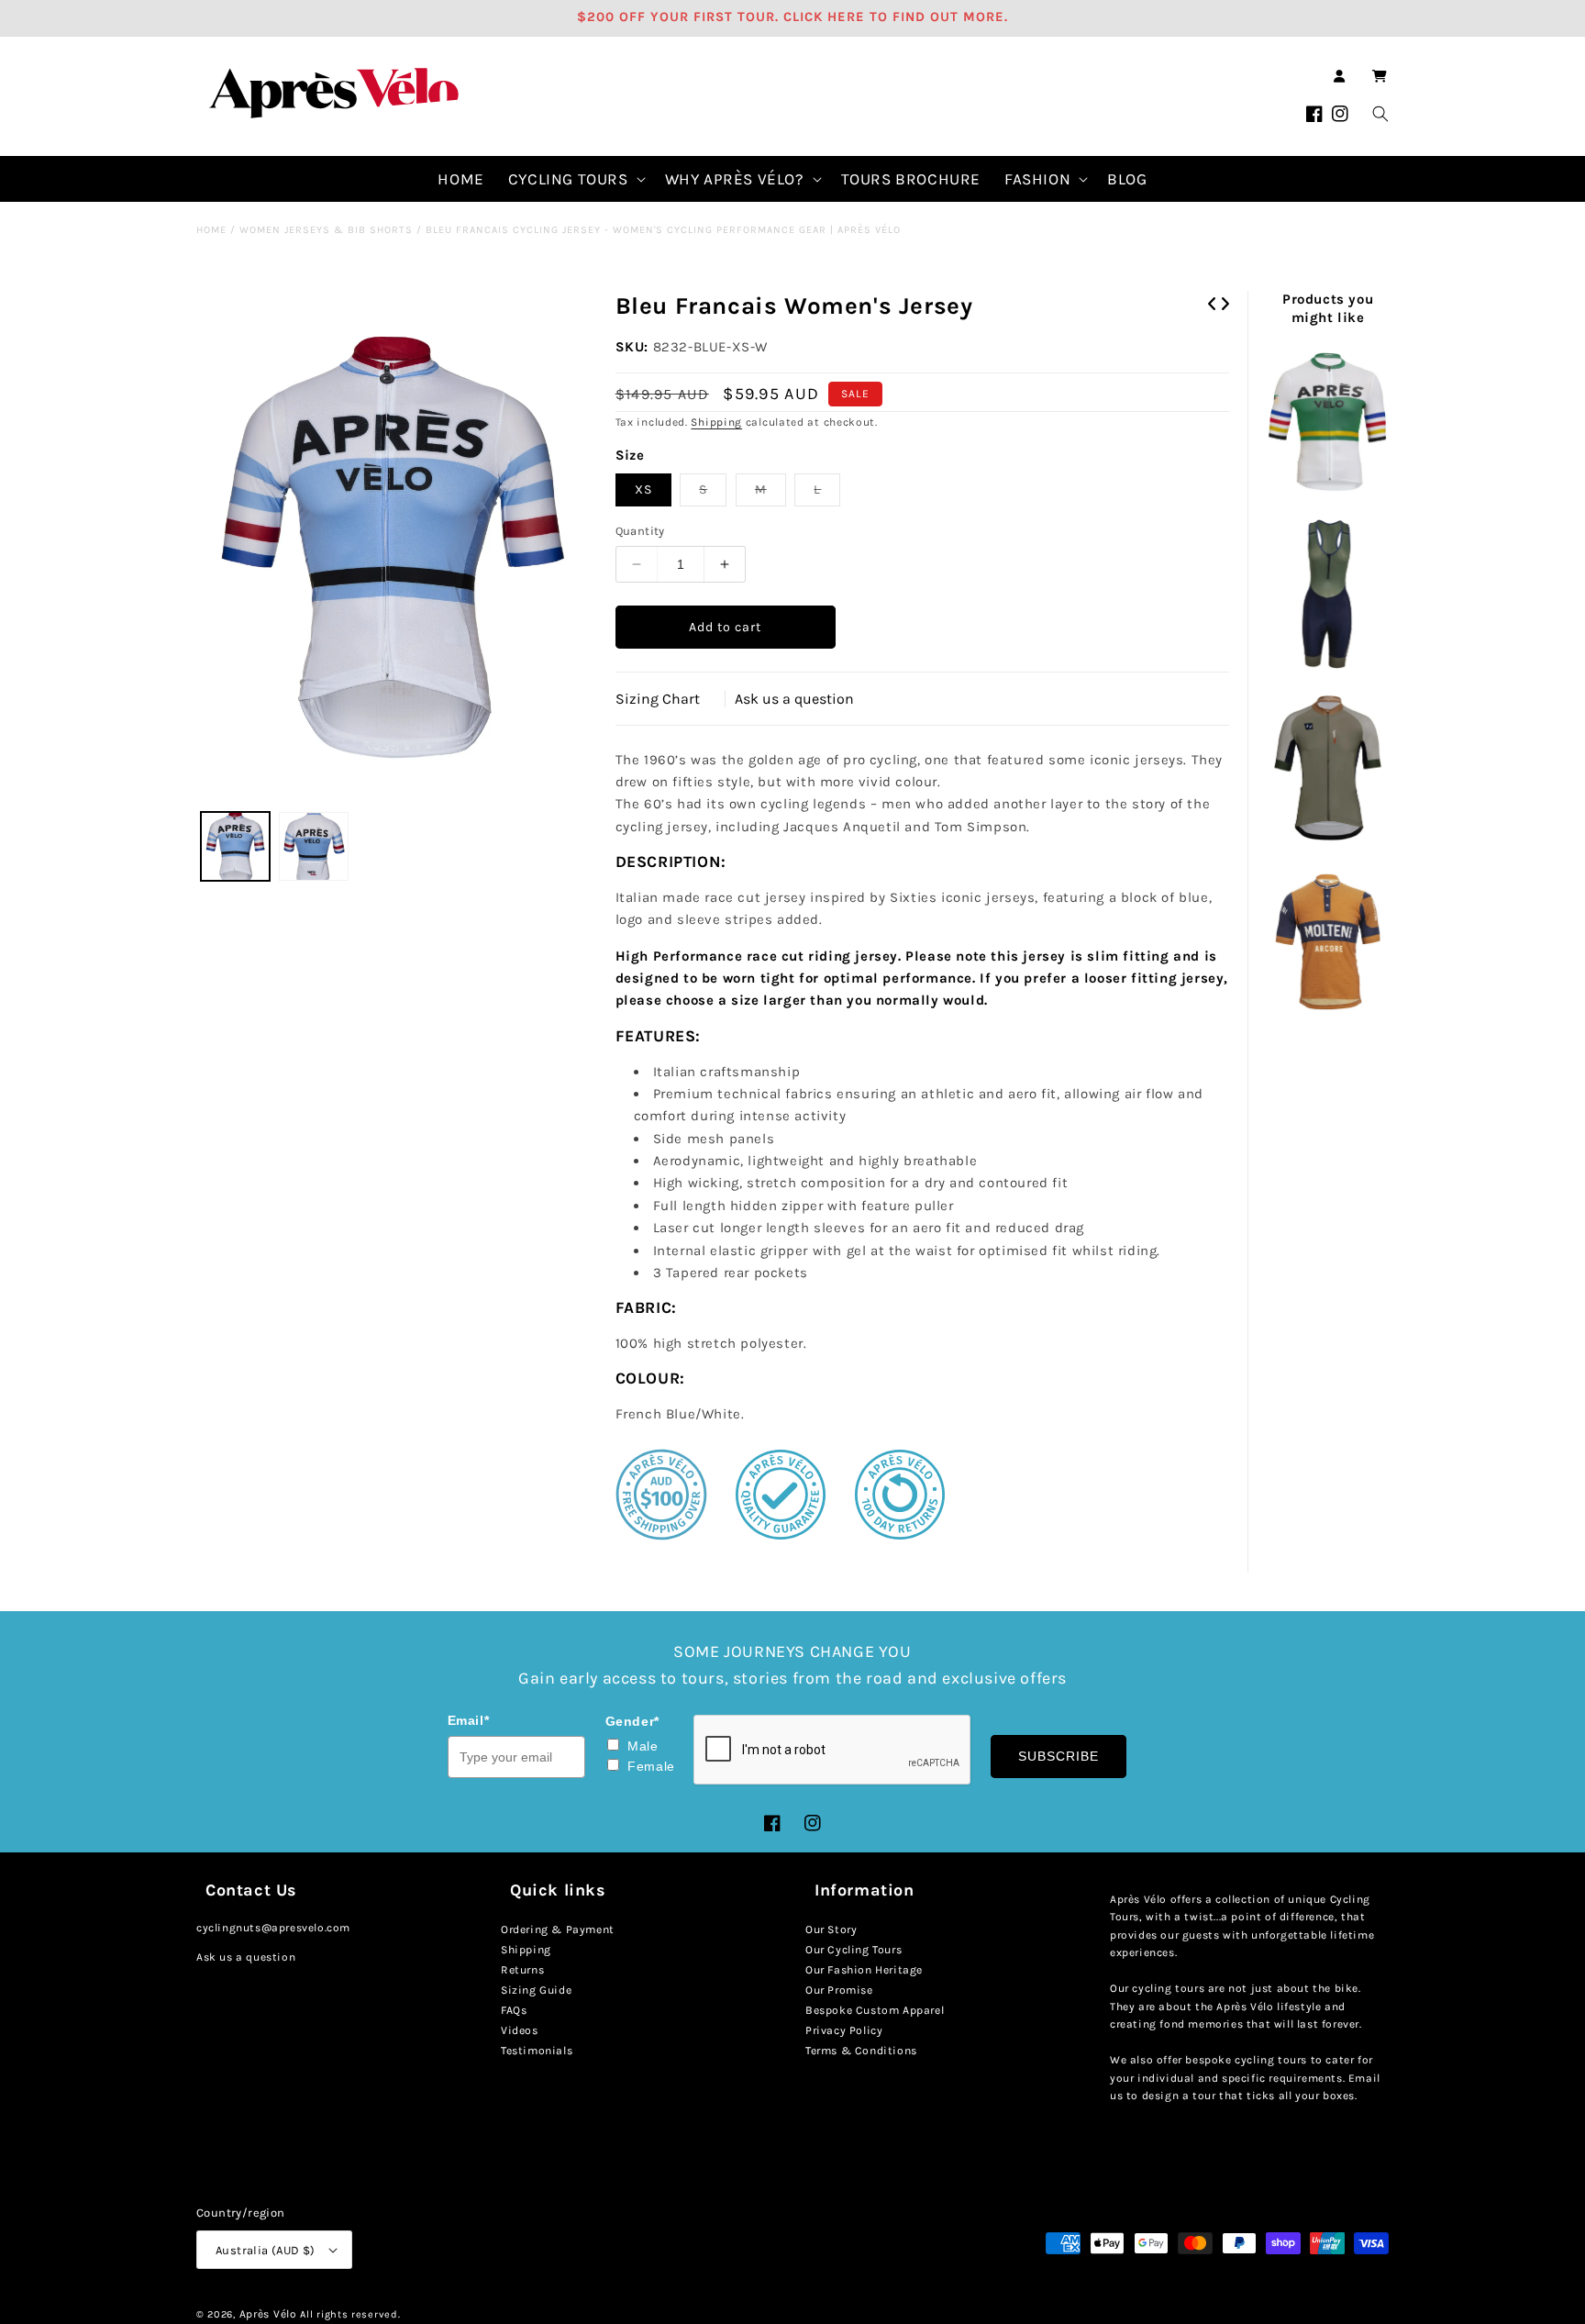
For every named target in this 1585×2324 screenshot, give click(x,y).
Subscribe (1059, 1756)
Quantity (640, 531)
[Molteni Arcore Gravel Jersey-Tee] (1328, 942)
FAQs (514, 2010)
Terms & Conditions (861, 2051)
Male (643, 1746)
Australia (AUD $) (266, 2250)
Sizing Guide (536, 1990)
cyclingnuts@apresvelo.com (273, 1928)
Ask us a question (794, 699)
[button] (1380, 76)
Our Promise (839, 1990)
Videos (520, 2030)
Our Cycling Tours (853, 1950)
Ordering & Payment (558, 1929)
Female (651, 1766)
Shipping (716, 422)
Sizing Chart (658, 699)
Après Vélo (268, 2314)
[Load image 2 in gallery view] (313, 846)
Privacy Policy (844, 2030)
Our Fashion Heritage (864, 1970)
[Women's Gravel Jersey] (1328, 768)
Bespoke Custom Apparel (875, 2010)
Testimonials (537, 2051)
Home (211, 230)
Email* (469, 1720)
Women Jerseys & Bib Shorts (326, 230)
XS (643, 489)
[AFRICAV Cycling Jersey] (1328, 423)
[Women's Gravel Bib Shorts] (1328, 596)
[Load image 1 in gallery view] (235, 846)
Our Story (831, 1929)
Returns (522, 1970)
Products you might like (1328, 308)
